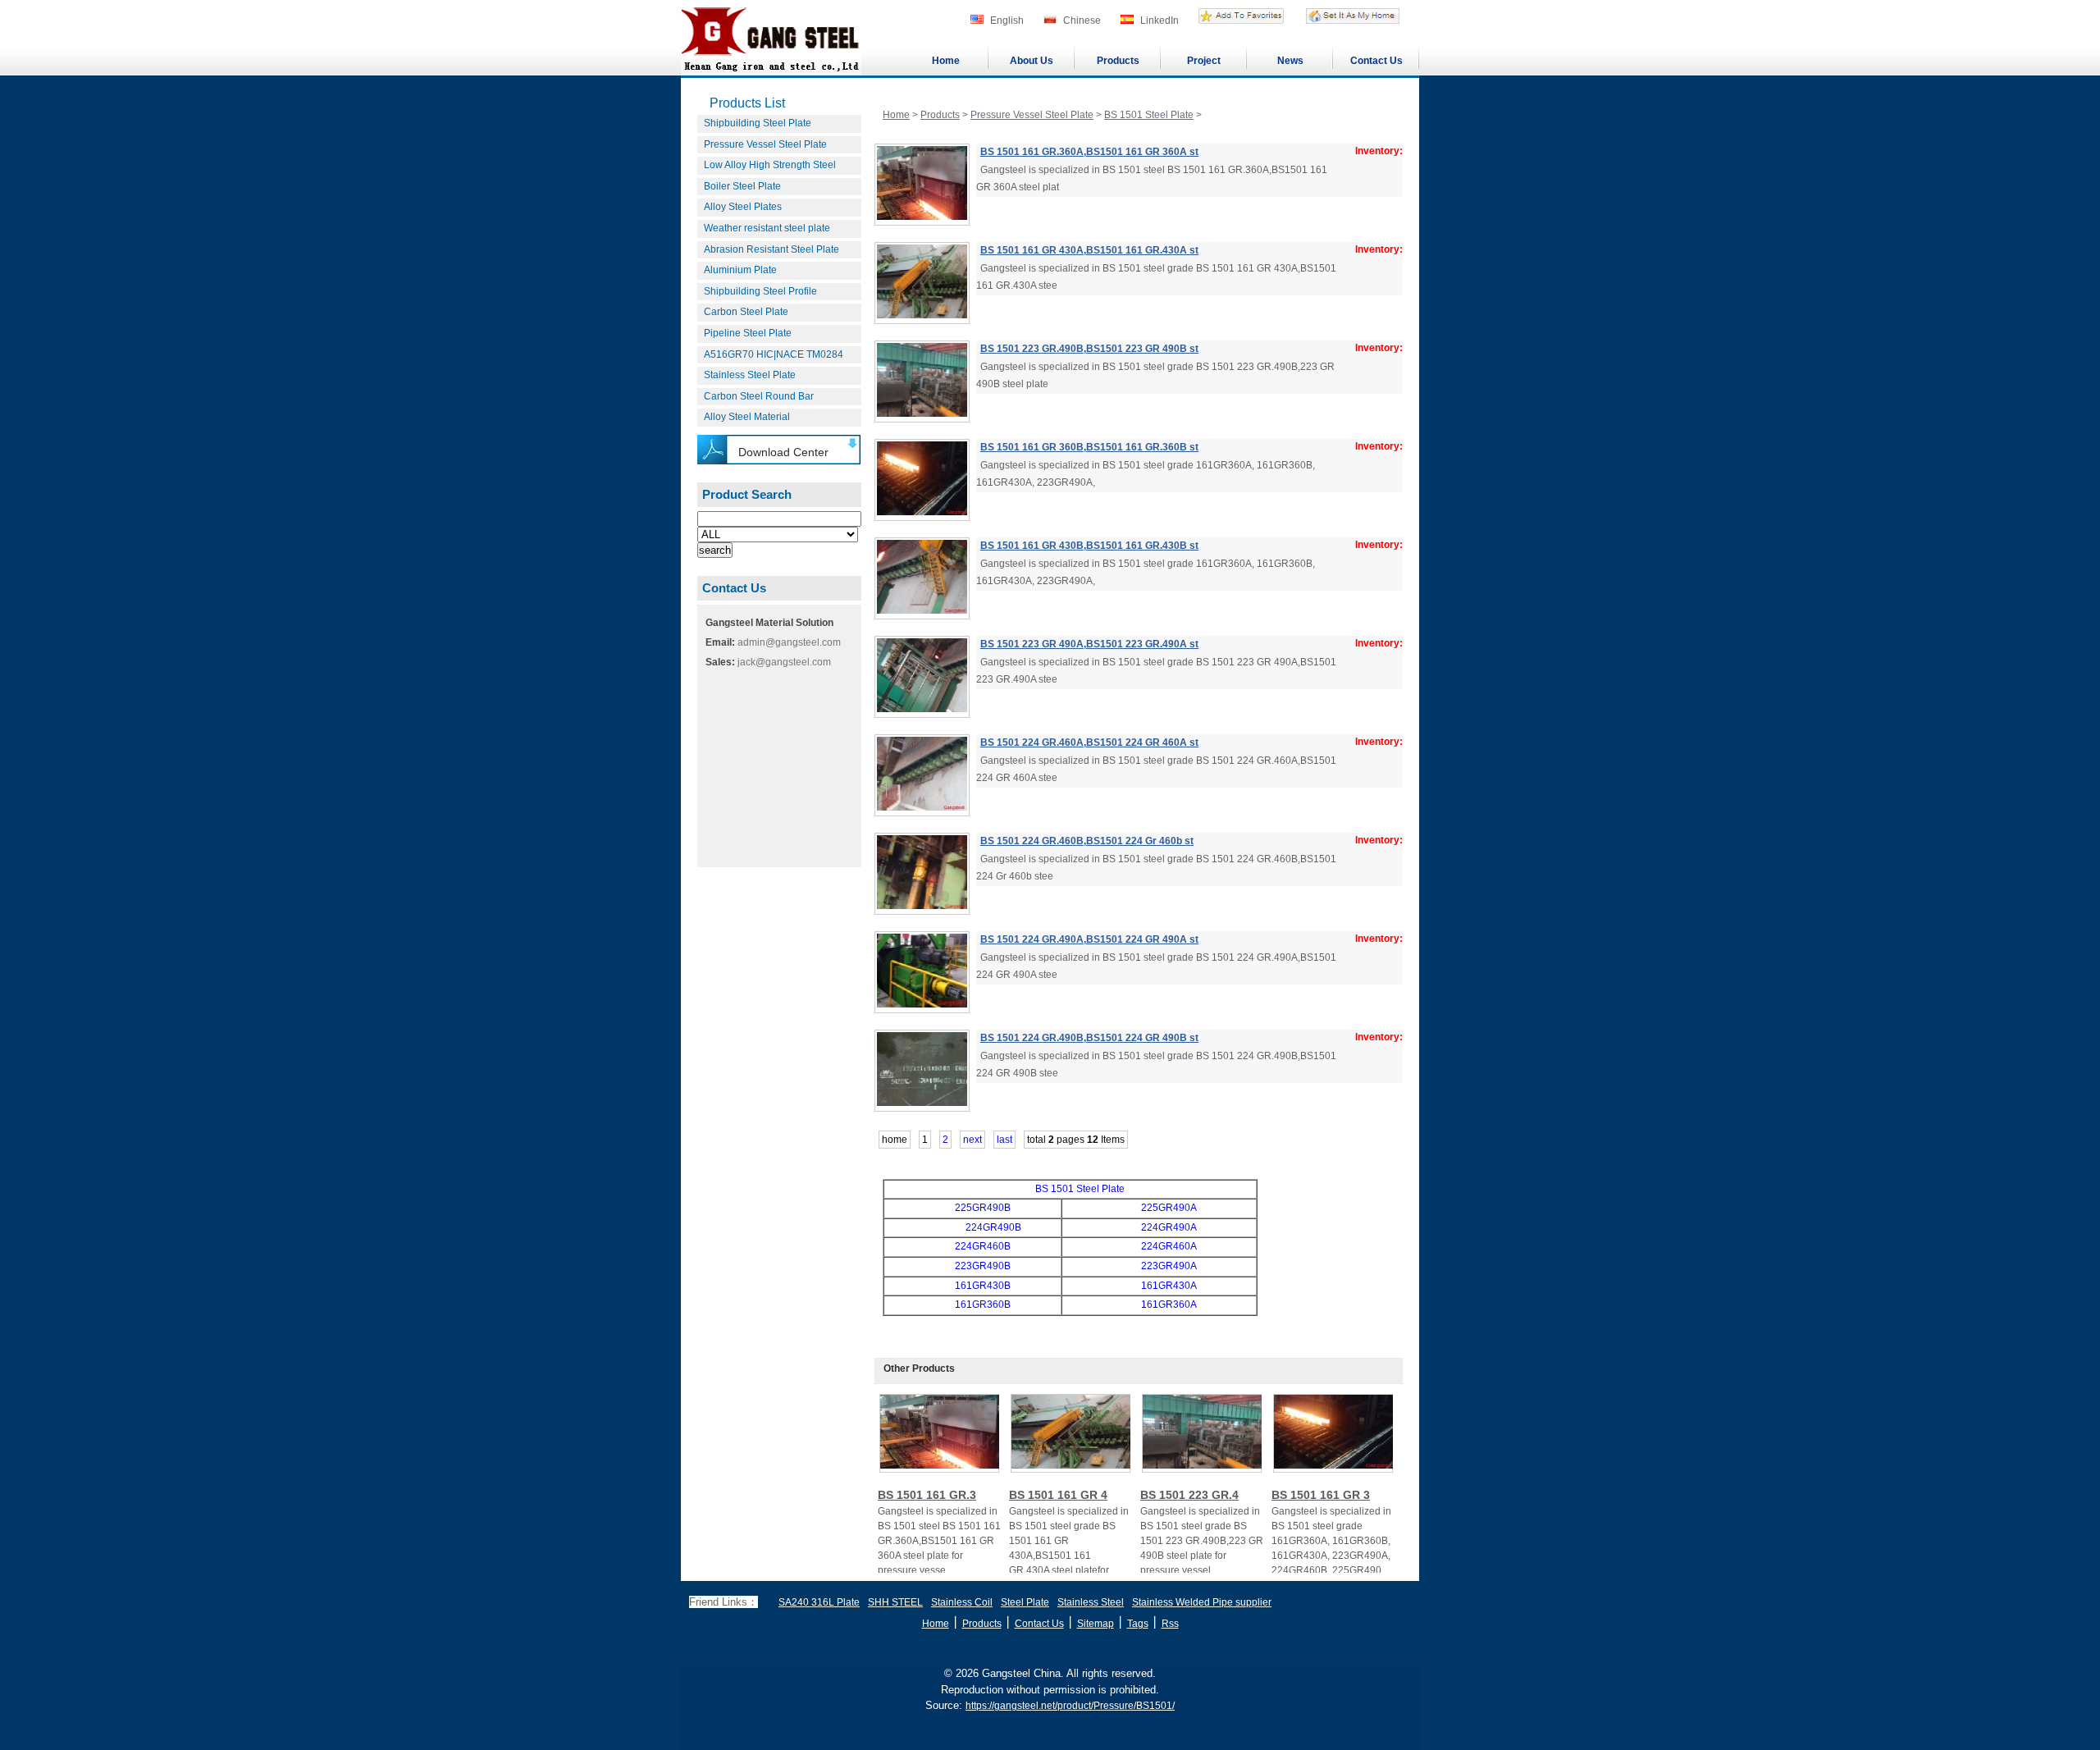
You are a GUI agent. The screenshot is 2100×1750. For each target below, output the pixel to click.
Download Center (783, 452)
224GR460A (1169, 1246)
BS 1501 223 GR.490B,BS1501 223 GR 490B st (1089, 349)
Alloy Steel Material (747, 417)
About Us (1032, 61)
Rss (1170, 1624)
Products (1118, 61)
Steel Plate (1025, 1602)
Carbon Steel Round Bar (759, 396)
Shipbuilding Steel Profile (760, 291)
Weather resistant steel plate (767, 228)
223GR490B (983, 1266)
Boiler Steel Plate (742, 186)
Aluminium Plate (740, 270)
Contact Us (1376, 61)
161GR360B (983, 1305)
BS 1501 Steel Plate (1149, 115)
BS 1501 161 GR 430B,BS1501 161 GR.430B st (1089, 546)
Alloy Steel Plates (743, 207)
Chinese (1082, 21)
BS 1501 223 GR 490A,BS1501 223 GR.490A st (1089, 644)
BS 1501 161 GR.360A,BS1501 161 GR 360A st (1089, 152)
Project (1204, 61)
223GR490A (1169, 1266)
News (1290, 61)
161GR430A (1169, 1286)
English (1007, 21)
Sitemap (1096, 1624)
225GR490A (1169, 1208)
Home (946, 61)
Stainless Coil (962, 1602)
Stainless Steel (1091, 1602)
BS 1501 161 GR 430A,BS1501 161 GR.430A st (1089, 250)
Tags (1138, 1624)
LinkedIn (1160, 21)
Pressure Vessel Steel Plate (765, 144)
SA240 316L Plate (819, 1602)
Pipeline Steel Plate (748, 333)
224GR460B (983, 1246)
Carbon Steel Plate (746, 312)
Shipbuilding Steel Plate (758, 123)
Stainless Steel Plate (750, 375)
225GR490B (983, 1208)
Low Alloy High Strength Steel (770, 165)
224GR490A (1169, 1227)
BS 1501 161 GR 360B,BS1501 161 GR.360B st (1089, 447)
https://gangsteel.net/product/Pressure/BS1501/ (1070, 1706)
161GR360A (1169, 1305)
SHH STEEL (895, 1602)
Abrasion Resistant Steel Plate (772, 249)
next (972, 1140)
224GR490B (993, 1227)
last (1004, 1140)
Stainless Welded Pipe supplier (1202, 1602)
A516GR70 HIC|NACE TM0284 (774, 354)
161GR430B (983, 1286)
